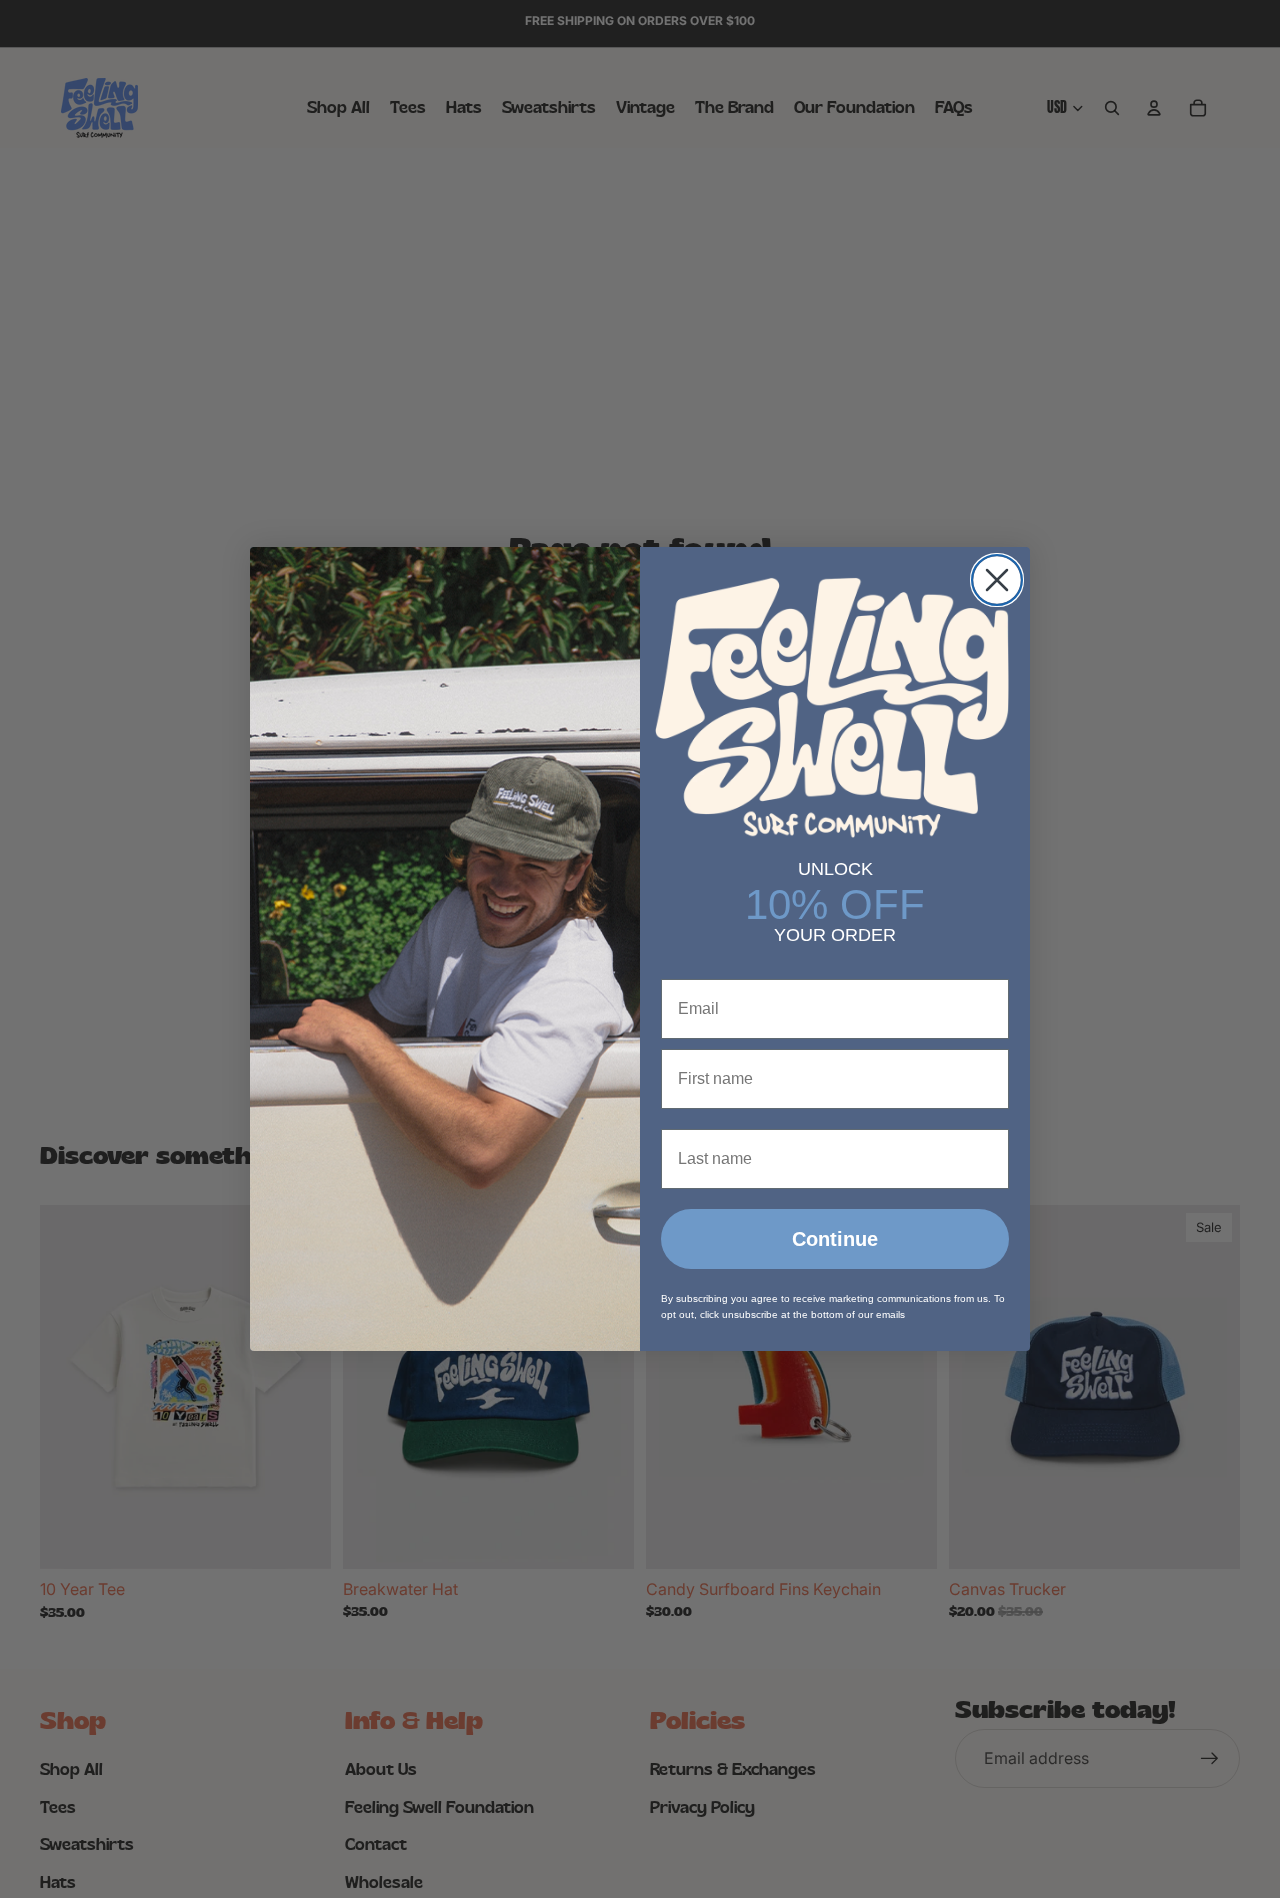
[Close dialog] (997, 580)
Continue (835, 1239)
